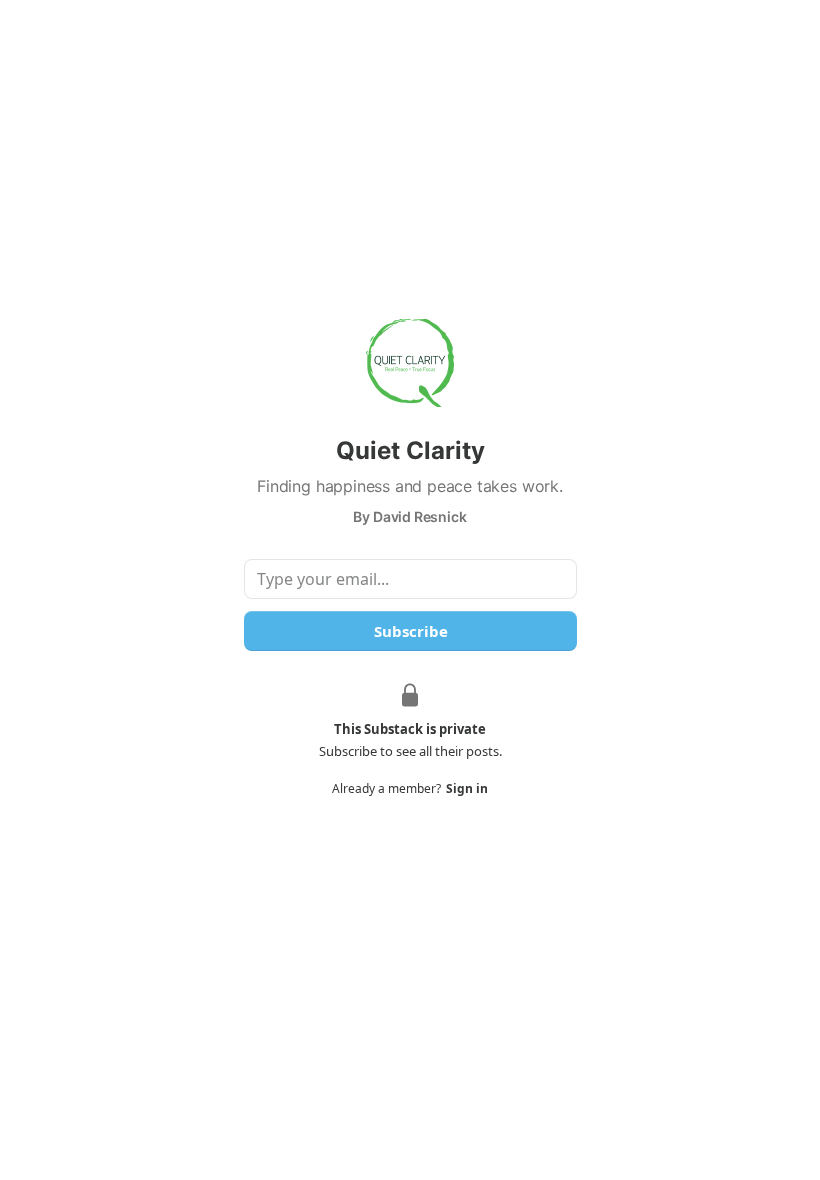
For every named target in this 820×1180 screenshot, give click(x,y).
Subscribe (410, 631)
